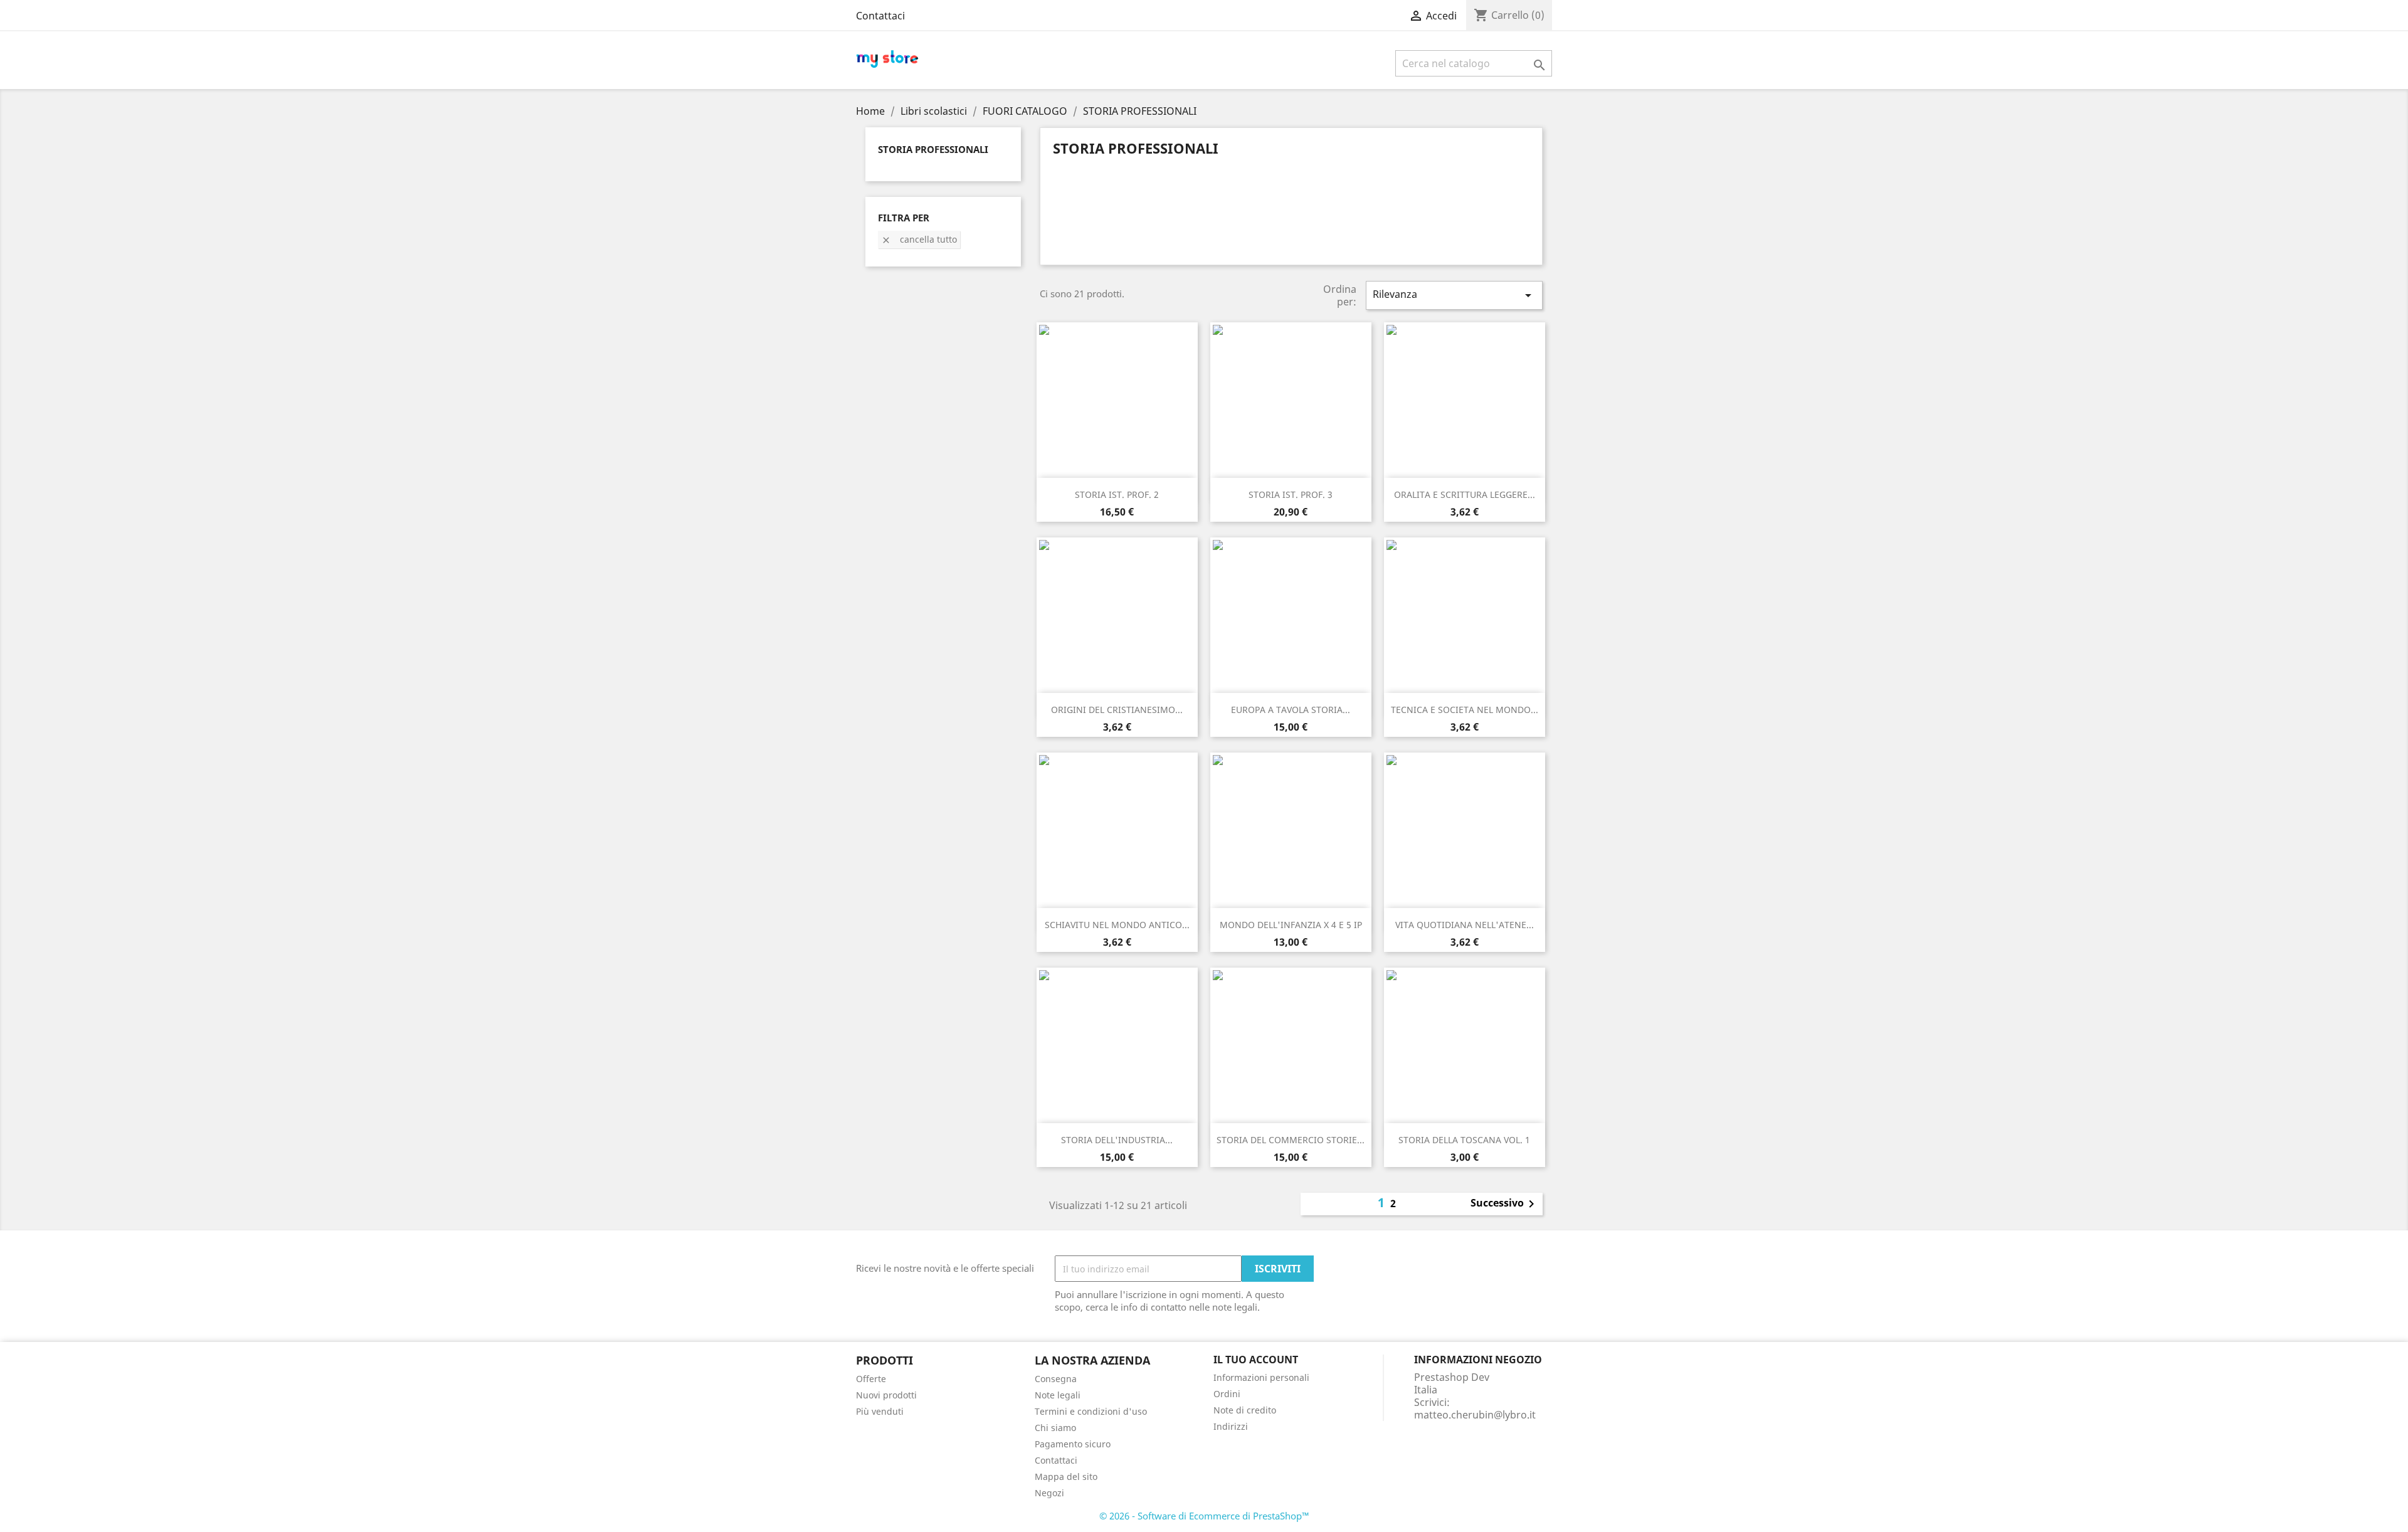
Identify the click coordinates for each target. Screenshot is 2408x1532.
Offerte (871, 1379)
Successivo (1505, 1204)
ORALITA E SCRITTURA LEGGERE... (1465, 494)
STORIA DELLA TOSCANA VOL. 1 (1464, 1140)
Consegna (1056, 1379)
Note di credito (1245, 1410)
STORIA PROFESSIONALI (933, 149)
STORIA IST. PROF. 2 (1117, 494)
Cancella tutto (919, 239)
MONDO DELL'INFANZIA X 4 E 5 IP (1291, 925)
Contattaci (880, 16)
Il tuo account (1256, 1360)
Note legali (1058, 1395)
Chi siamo (1055, 1428)
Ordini (1227, 1394)
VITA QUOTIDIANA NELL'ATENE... (1465, 925)
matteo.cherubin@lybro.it (1475, 1415)
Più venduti (880, 1411)
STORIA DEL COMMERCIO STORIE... (1291, 1140)
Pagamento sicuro (1073, 1444)
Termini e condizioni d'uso (1091, 1411)
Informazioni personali (1261, 1377)
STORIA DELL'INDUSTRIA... (1117, 1140)
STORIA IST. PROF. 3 (1291, 494)
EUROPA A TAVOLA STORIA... (1291, 710)
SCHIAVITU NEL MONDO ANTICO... (1117, 925)
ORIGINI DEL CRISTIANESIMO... (1117, 710)
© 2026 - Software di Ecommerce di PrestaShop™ (1204, 1516)
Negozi (1049, 1493)
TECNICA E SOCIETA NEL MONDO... (1465, 710)
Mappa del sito (1066, 1477)
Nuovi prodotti (886, 1395)
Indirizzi (1231, 1426)
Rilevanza (1454, 295)
